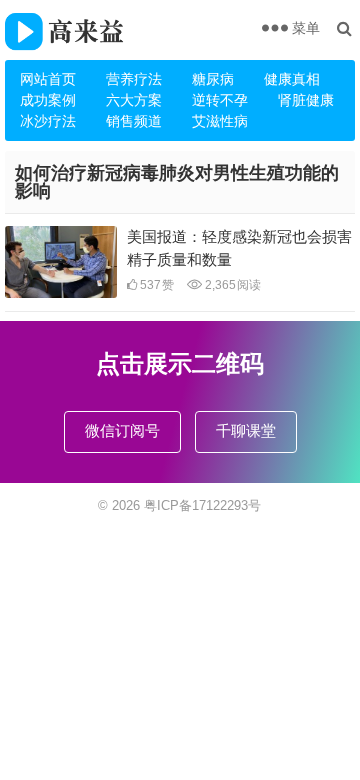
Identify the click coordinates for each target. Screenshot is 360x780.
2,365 (231, 285)
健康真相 (292, 79)
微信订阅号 (122, 430)
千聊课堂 (246, 430)
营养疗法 (134, 79)
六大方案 (134, 100)
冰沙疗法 (48, 121)
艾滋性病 (220, 121)
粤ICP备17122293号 (202, 505)
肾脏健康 (306, 100)
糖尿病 (213, 79)
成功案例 (48, 100)
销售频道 (134, 121)
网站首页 (48, 79)
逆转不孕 (220, 100)
